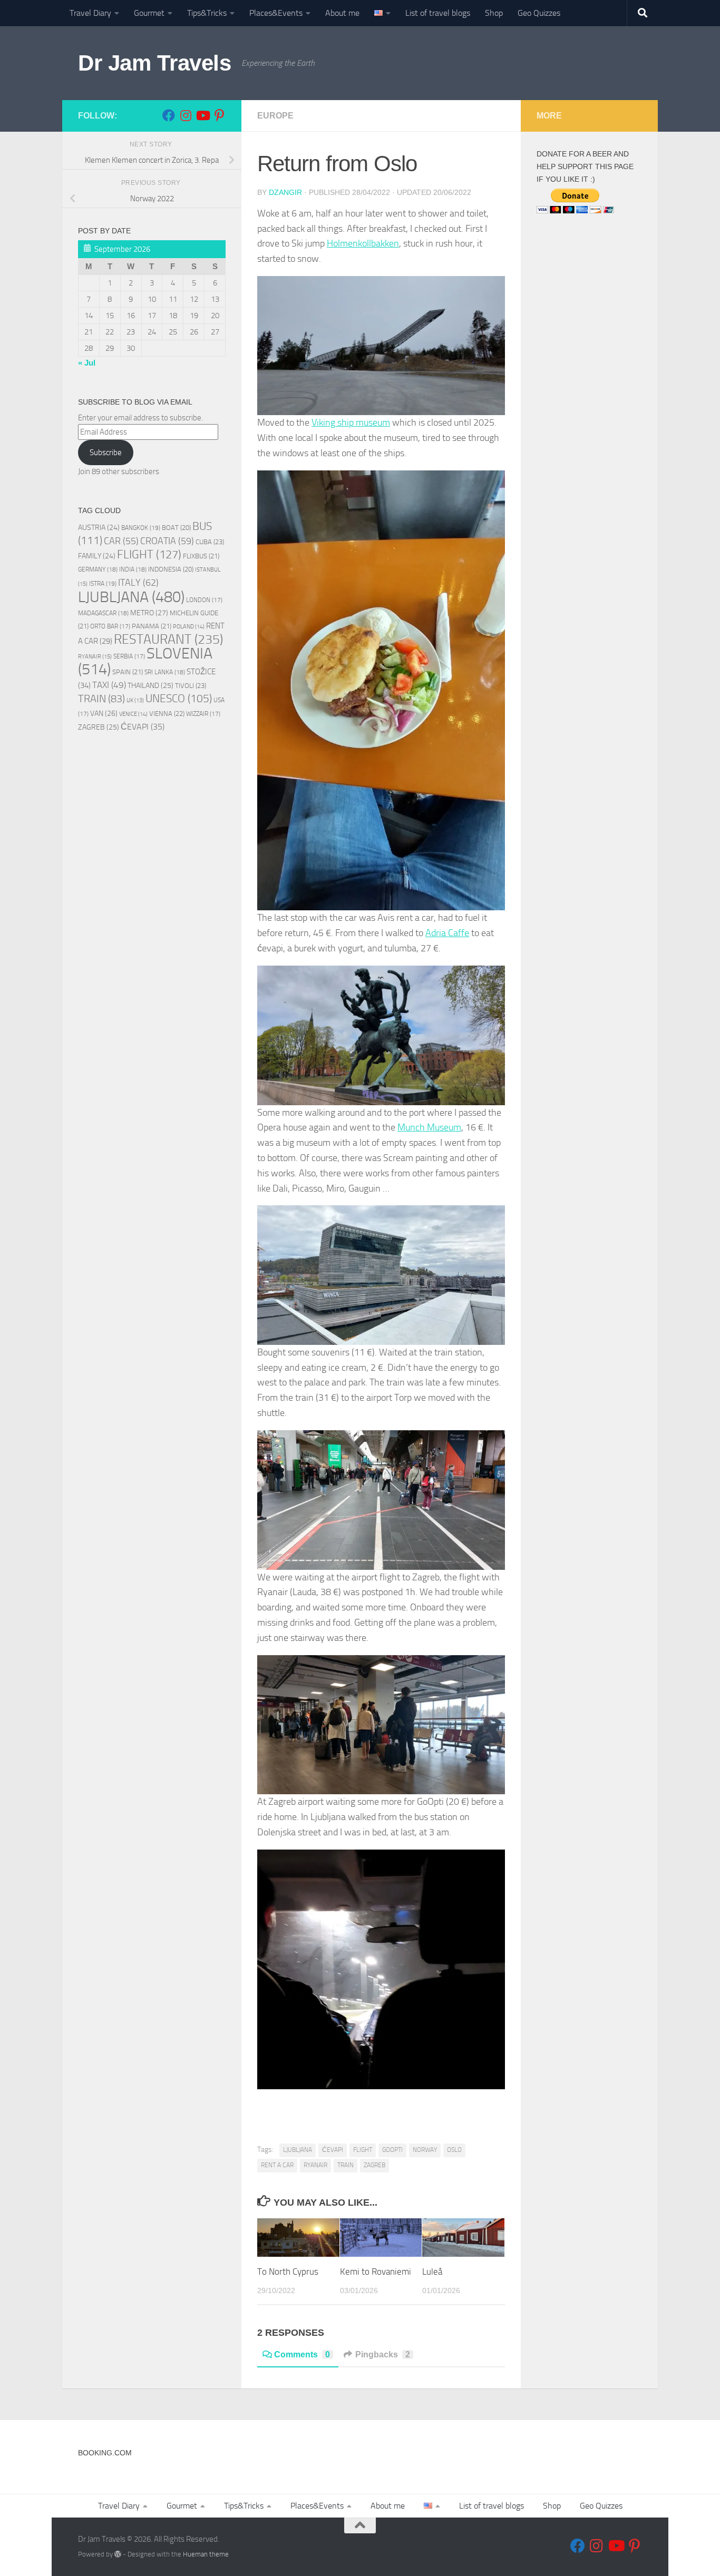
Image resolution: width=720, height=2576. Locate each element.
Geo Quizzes (539, 13)
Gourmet (149, 13)
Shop (494, 13)
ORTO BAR (110, 626)
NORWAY (425, 2150)
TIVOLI (191, 686)
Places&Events (276, 13)
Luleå (432, 2272)
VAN (104, 714)
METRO (149, 613)
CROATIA (167, 541)
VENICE (133, 714)
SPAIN (128, 672)
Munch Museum (429, 1127)
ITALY (138, 583)
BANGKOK (141, 528)
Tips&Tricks (207, 13)
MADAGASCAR (103, 613)
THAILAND (150, 686)
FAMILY (97, 556)
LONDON (204, 600)
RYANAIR (315, 2165)
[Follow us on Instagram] (186, 115)
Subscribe (106, 453)
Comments (302, 2354)
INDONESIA (171, 569)
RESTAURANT (168, 639)
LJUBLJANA (298, 2150)
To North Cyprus (288, 2272)
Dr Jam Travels (154, 63)
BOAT (176, 528)
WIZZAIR (203, 714)
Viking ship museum (351, 422)
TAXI (109, 685)
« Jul (87, 363)
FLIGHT (363, 2150)
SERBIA (129, 656)
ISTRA (103, 583)
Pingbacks (383, 2354)
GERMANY (98, 569)
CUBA (210, 542)
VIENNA (167, 714)
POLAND (189, 627)
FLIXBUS (201, 556)
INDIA (133, 569)
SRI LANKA (165, 672)
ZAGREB (374, 2165)
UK (135, 700)
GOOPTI (392, 2150)
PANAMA (152, 626)
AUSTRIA (99, 527)
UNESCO (179, 698)
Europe (275, 116)
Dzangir (285, 192)
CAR (121, 541)
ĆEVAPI (333, 2150)
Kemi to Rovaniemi (376, 2272)
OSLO (454, 2150)
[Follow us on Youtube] (202, 115)
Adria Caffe (447, 933)
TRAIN (346, 2165)
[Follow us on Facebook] (169, 115)
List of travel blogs (438, 13)
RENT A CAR (277, 2165)
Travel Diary (90, 13)
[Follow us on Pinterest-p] (219, 115)
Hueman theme (206, 2554)
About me (342, 13)
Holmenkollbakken (363, 243)
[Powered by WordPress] (118, 2554)
